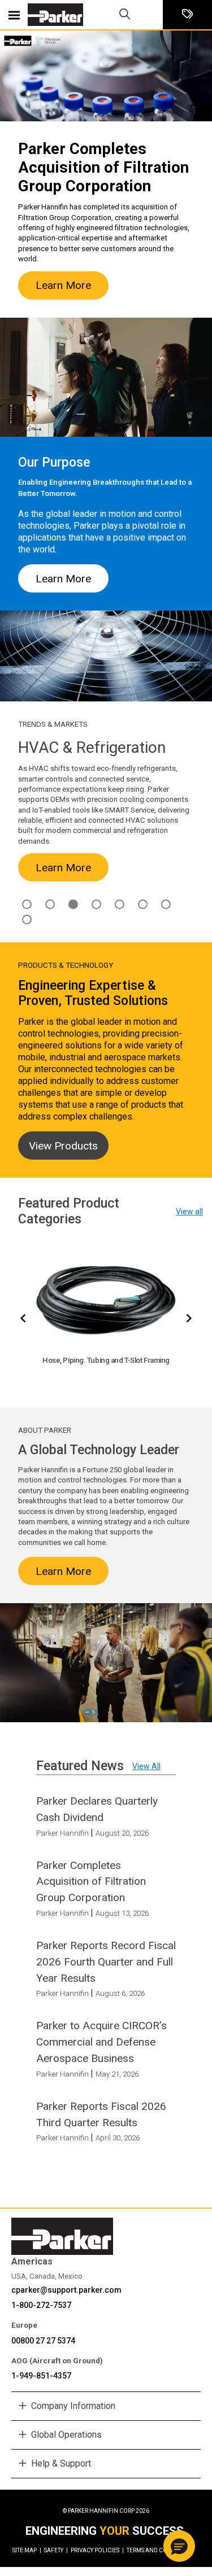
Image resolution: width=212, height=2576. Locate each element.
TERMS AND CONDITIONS (160, 2550)
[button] (179, 2546)
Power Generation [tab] (166, 904)
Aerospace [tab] (27, 904)
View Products (63, 1146)
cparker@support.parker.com (66, 2290)
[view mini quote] (187, 15)
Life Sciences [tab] (120, 904)
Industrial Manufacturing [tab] (96, 904)
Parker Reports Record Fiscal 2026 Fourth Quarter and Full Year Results (106, 1962)
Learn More (63, 285)
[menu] (14, 15)
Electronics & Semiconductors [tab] (50, 904)
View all (189, 1212)
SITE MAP (27, 2550)
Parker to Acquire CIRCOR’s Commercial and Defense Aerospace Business (101, 2042)
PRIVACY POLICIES (97, 2550)
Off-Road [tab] (143, 904)
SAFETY (56, 2550)
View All (146, 1766)
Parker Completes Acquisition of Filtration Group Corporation (91, 1882)
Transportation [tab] (27, 920)
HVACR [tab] (73, 904)
